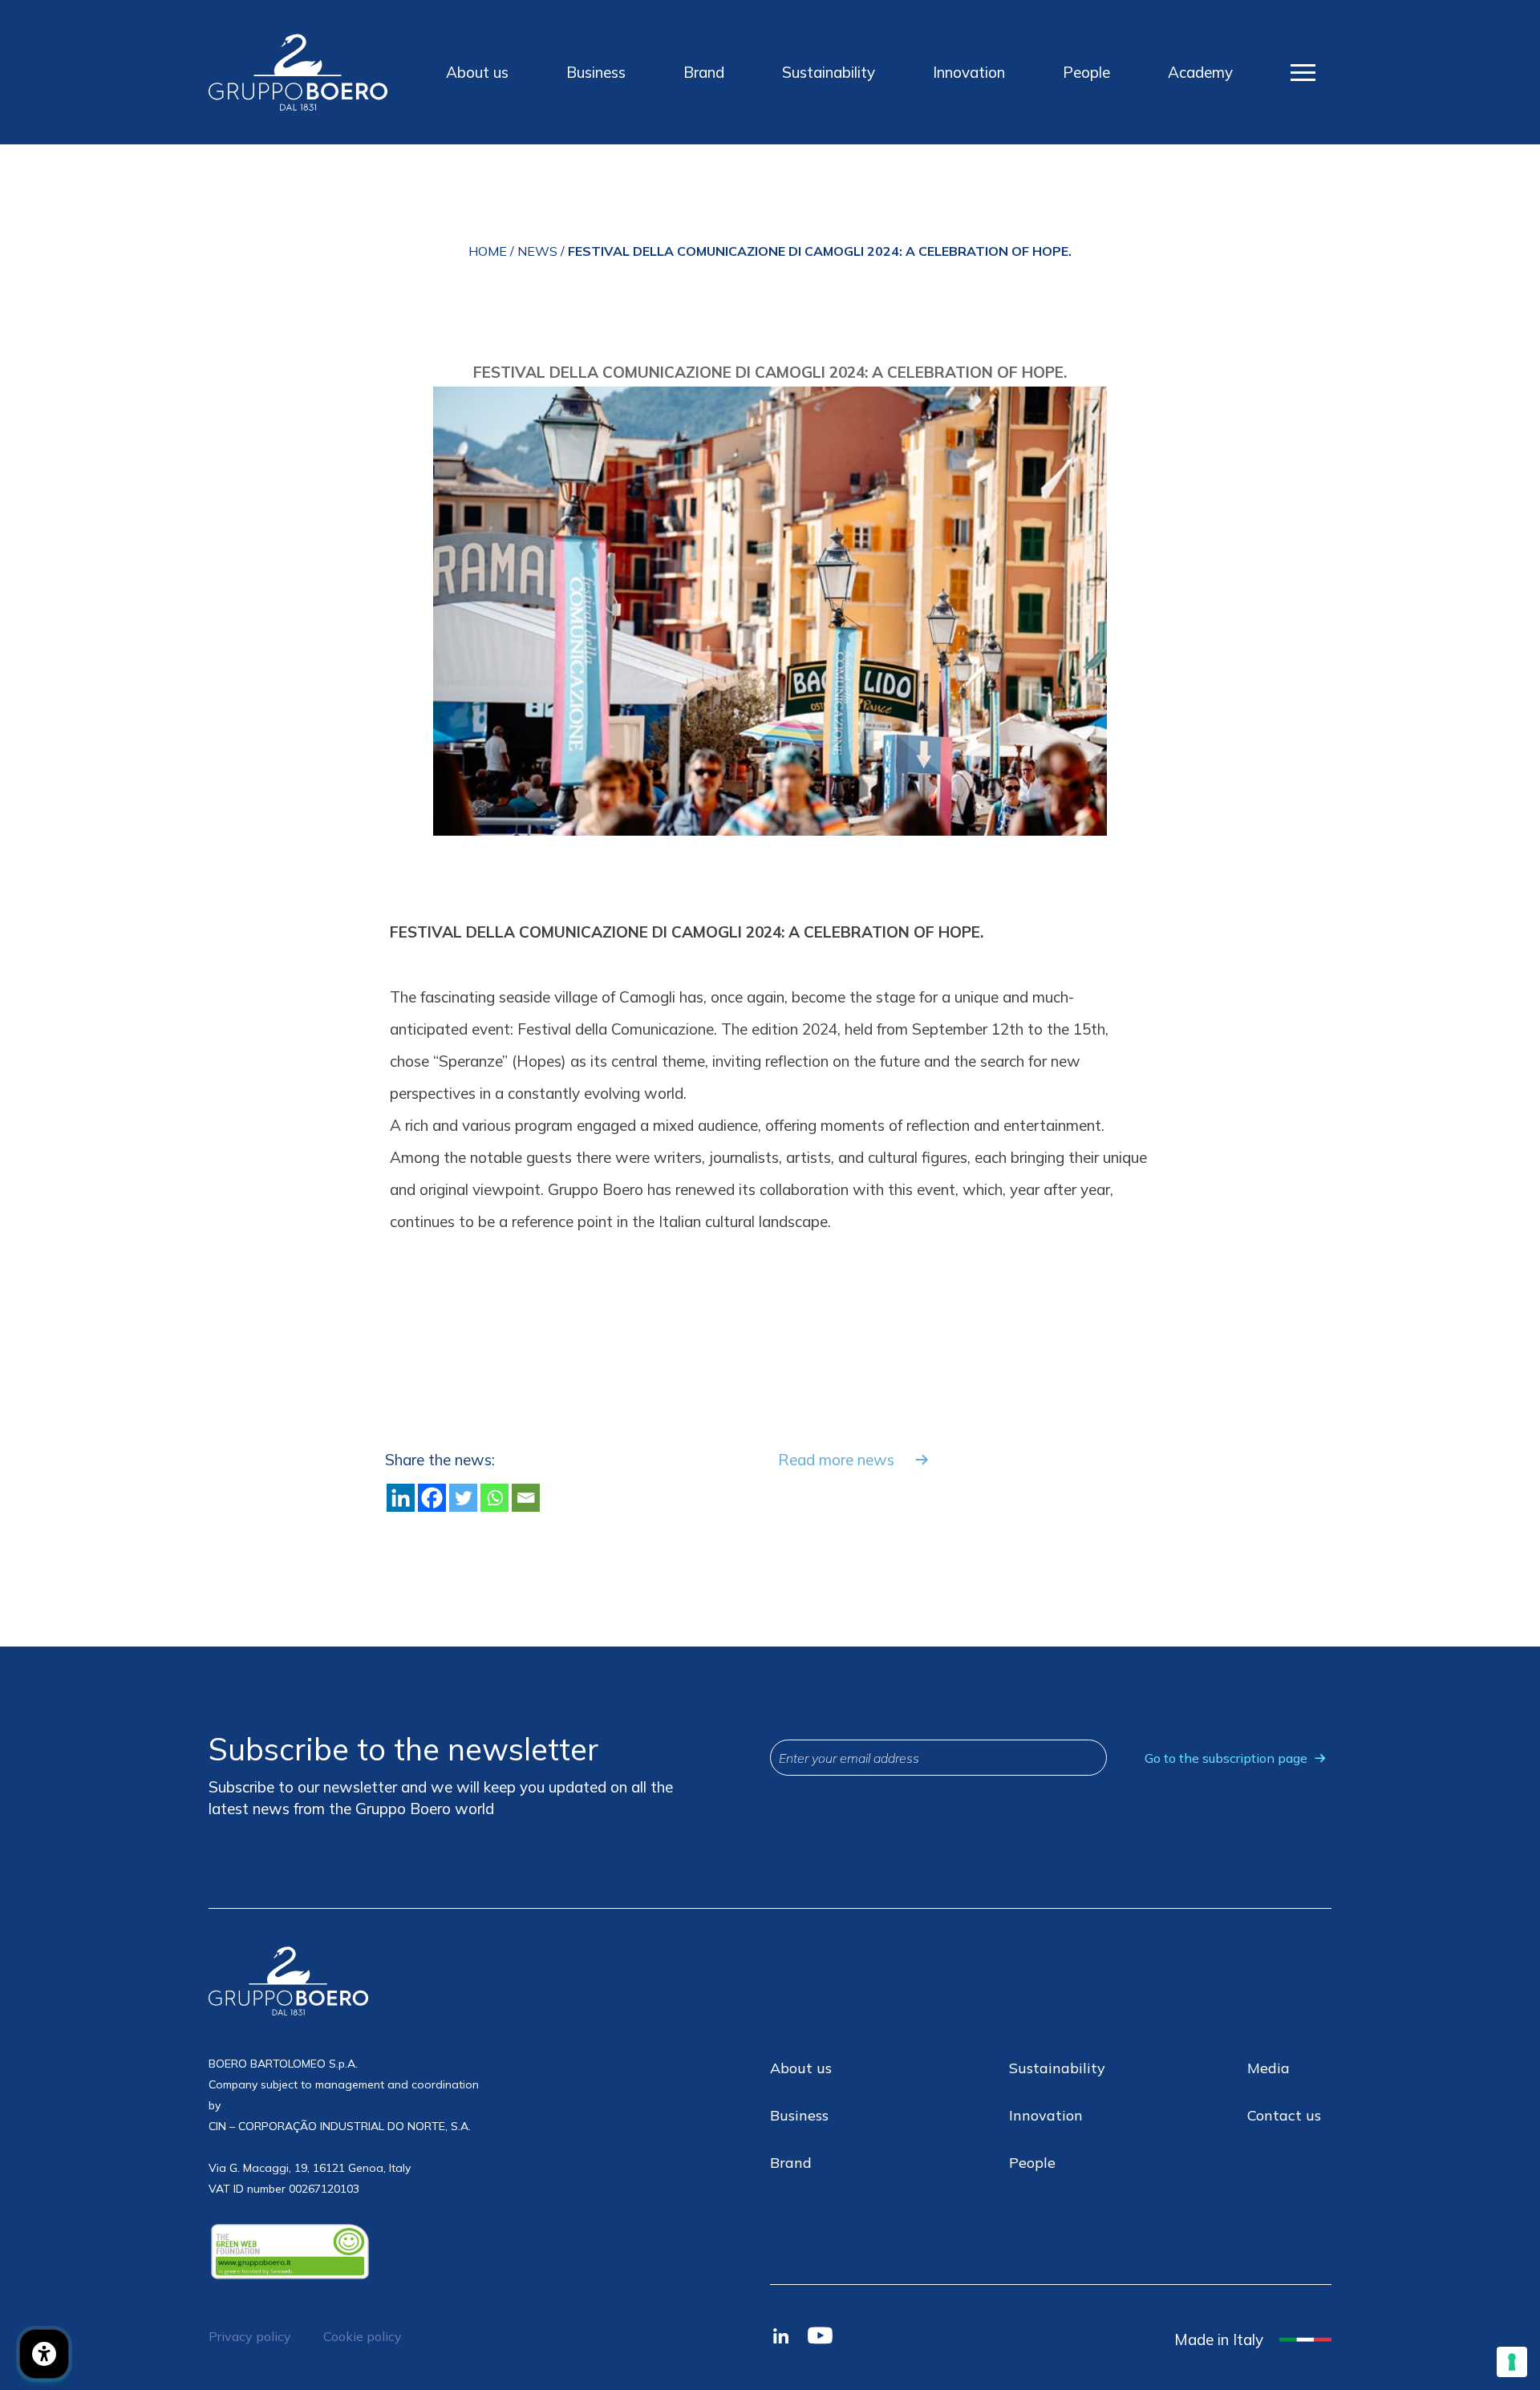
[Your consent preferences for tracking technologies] (1512, 2362)
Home (488, 251)
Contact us (1284, 2115)
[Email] (526, 1498)
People (1086, 72)
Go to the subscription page (1226, 1758)
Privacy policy (250, 2336)
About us (477, 72)
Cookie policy (363, 2336)
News (537, 251)
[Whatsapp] (494, 1498)
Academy (1200, 72)
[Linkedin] (401, 1498)
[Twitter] (463, 1498)
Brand (704, 72)
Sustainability (829, 72)
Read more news (836, 1460)
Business (596, 72)
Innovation (969, 72)
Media (1268, 2068)
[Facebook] (432, 1498)
